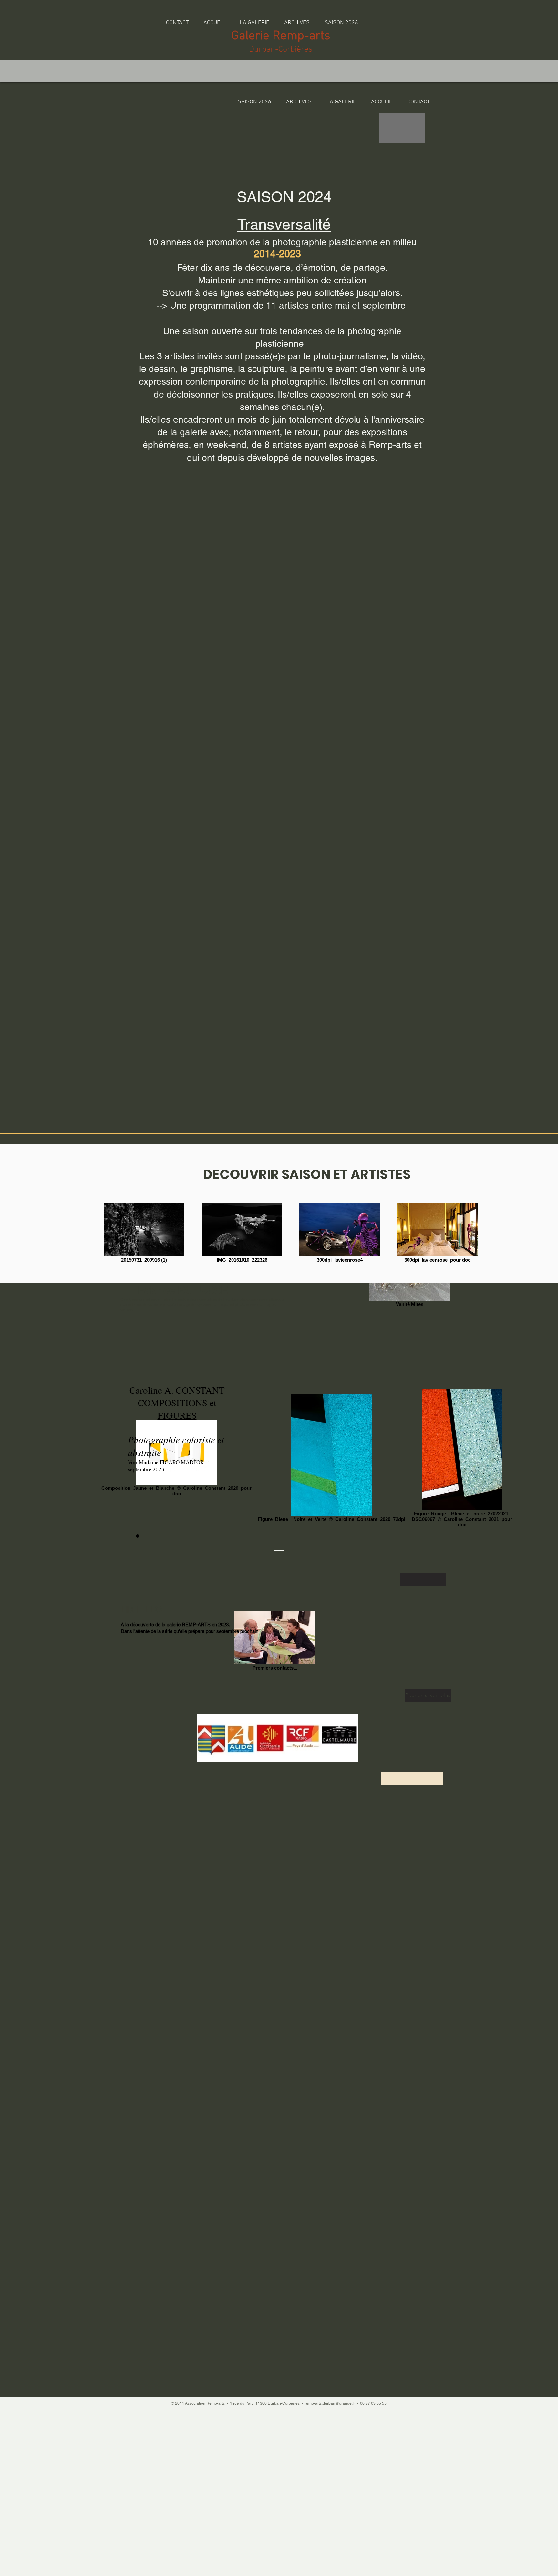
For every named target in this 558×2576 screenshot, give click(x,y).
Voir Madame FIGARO (154, 1462)
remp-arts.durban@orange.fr (330, 2403)
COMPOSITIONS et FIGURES (177, 1409)
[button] (297, 20)
